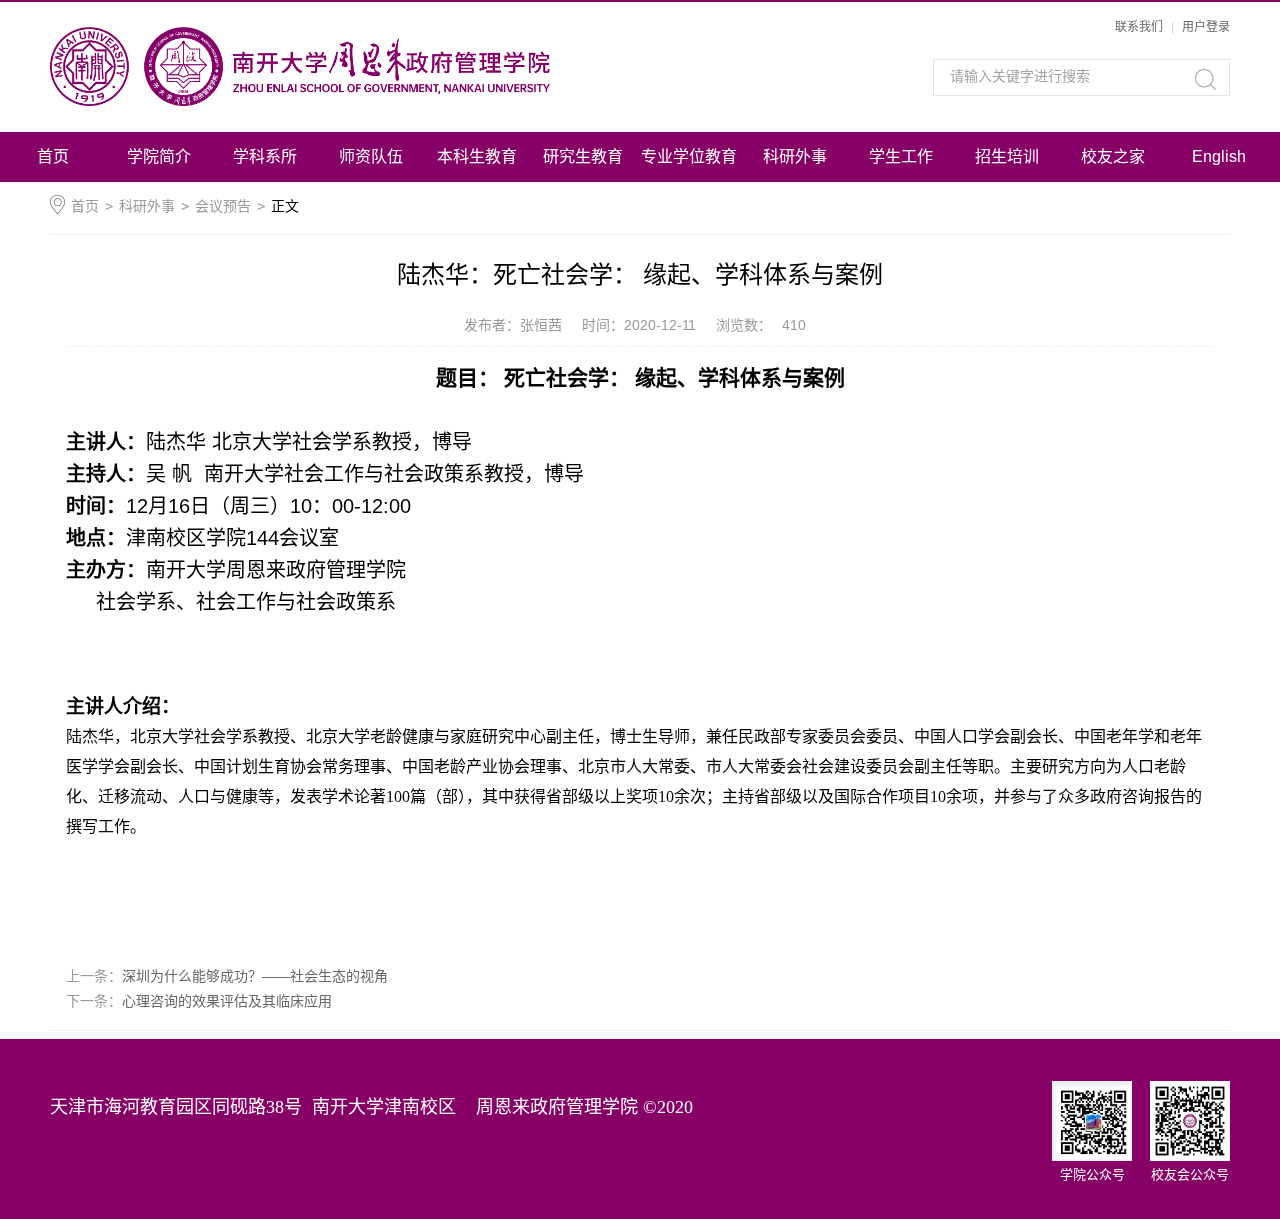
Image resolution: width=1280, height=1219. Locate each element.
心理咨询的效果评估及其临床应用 (227, 1001)
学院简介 (159, 156)
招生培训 (1007, 156)
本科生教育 (477, 156)
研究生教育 (583, 156)
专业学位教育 (689, 156)
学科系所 (265, 156)
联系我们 (1139, 27)
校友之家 (1113, 156)
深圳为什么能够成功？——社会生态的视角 (255, 976)
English (1219, 156)
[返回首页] (358, 66)
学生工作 (901, 156)
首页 (53, 156)
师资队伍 (371, 156)
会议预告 (223, 206)
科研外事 (795, 156)
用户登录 (1206, 27)
